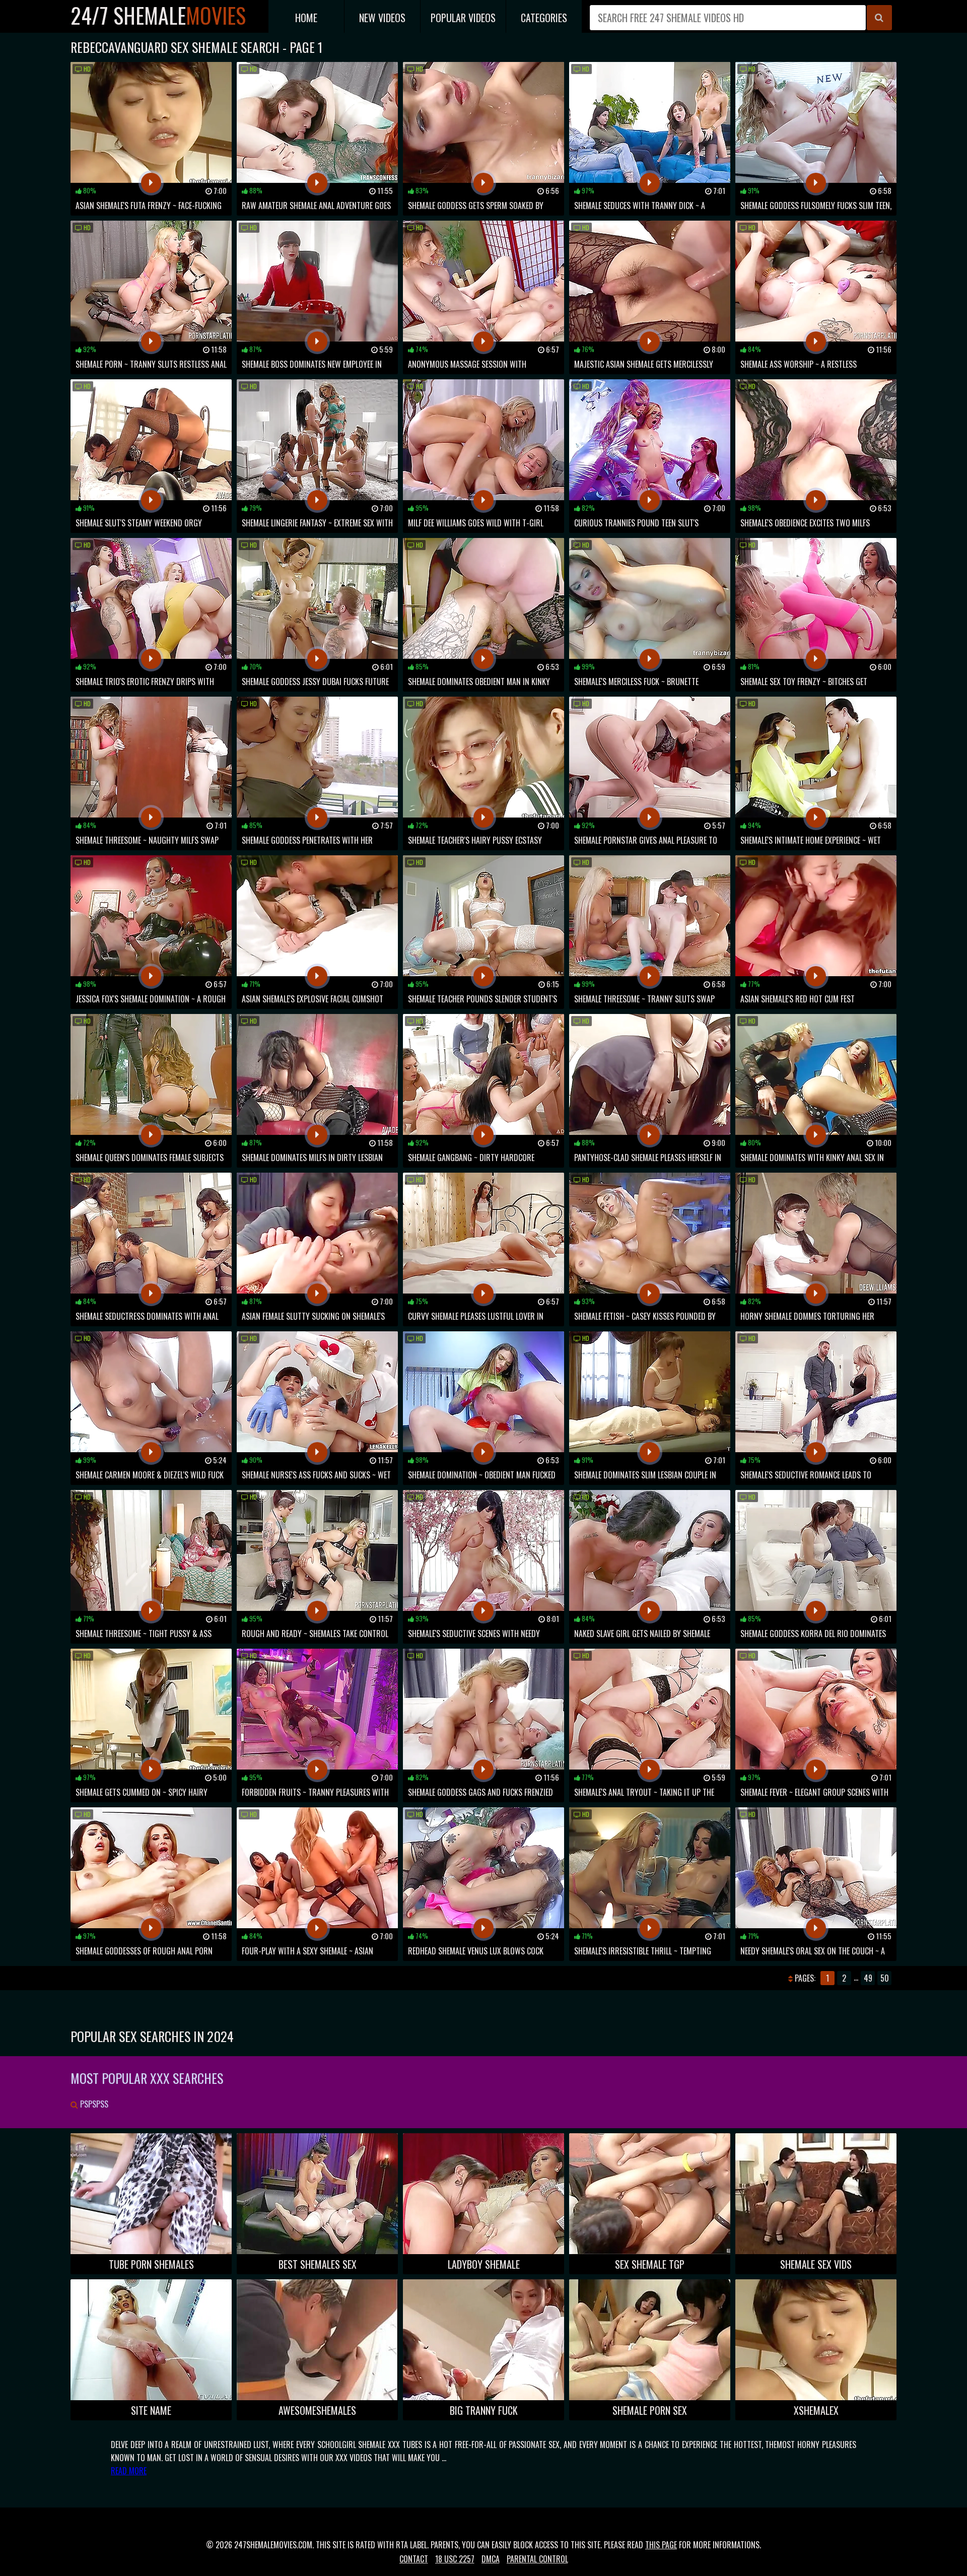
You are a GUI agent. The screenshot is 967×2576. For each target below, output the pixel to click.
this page (661, 2545)
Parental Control (537, 2559)
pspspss (93, 2104)
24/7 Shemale (158, 15)
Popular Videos (463, 18)
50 (885, 1978)
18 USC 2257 (455, 2559)
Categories (544, 18)
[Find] (879, 18)
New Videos (382, 18)
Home (306, 18)
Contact (414, 2559)
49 (868, 1978)
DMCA (491, 2559)
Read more (129, 2471)
